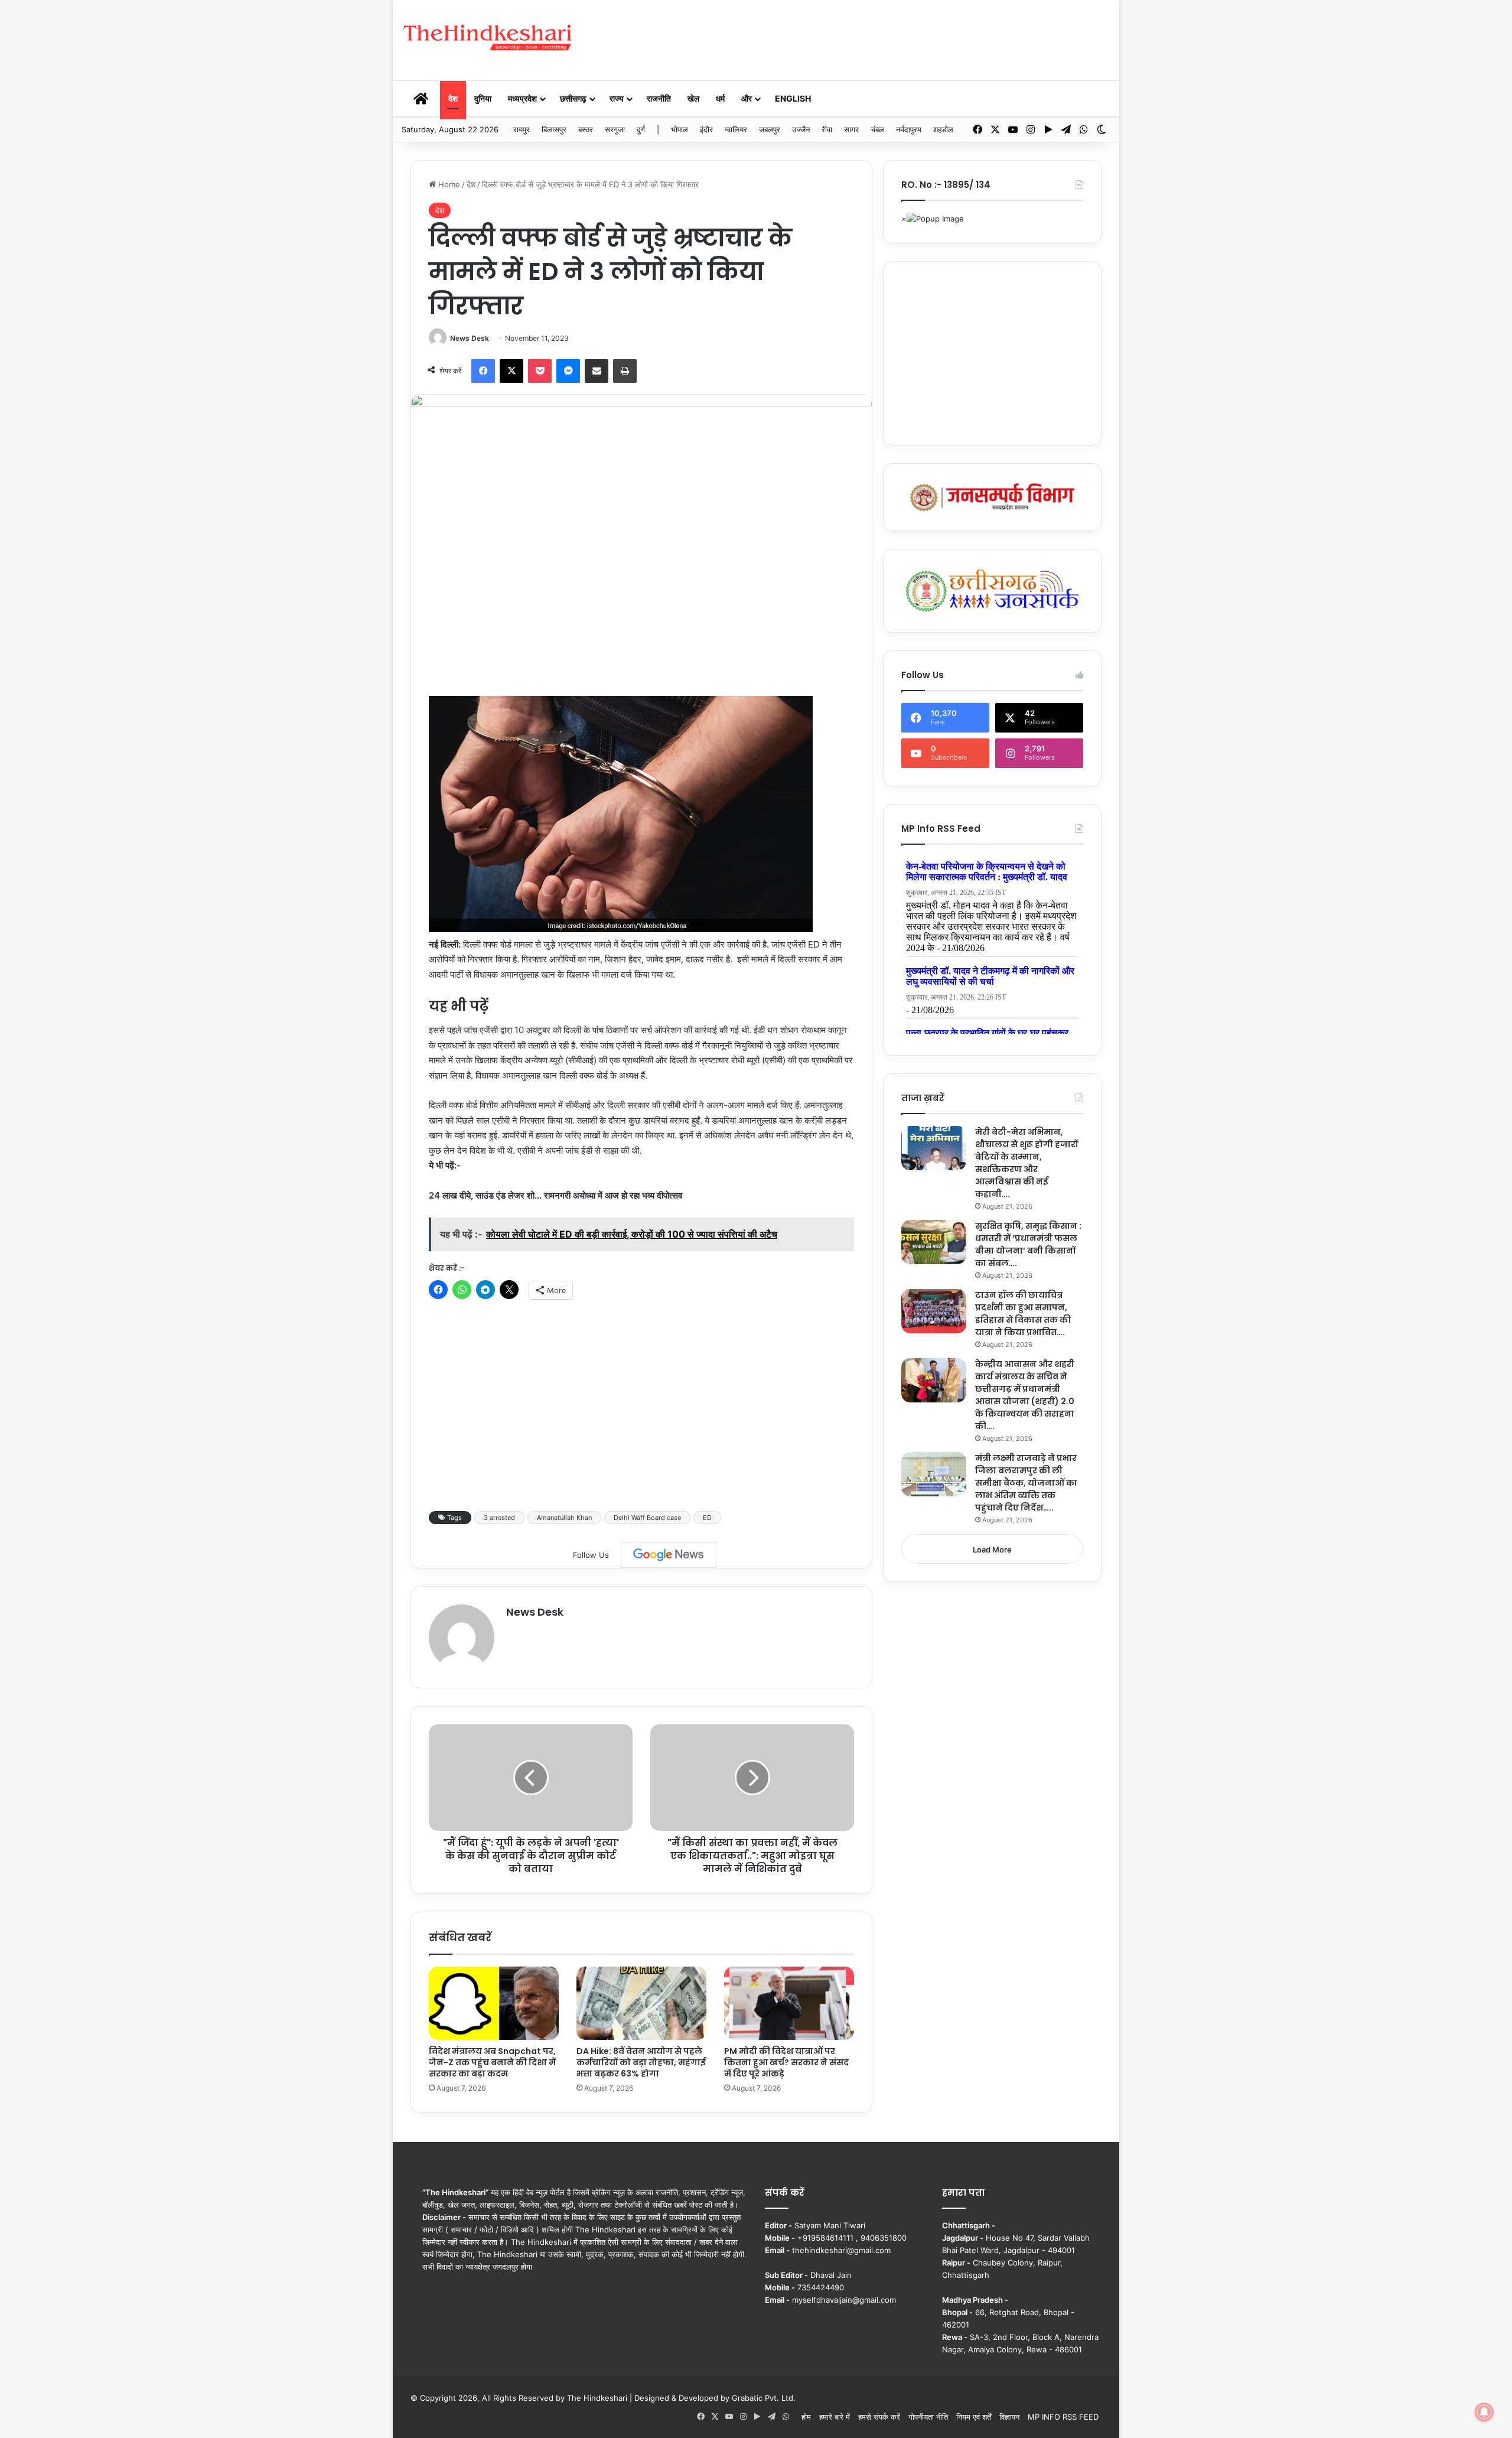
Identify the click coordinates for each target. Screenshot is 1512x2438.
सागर (851, 129)
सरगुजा (615, 129)
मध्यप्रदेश (522, 98)
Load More (992, 1550)
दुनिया (483, 98)
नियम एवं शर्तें (974, 2417)
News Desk (470, 338)
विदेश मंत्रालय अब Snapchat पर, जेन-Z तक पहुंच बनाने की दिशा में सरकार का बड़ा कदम (492, 2062)
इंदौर (706, 129)
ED (707, 1518)
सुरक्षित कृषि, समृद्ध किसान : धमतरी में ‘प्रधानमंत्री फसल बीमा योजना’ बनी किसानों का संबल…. (1028, 1244)
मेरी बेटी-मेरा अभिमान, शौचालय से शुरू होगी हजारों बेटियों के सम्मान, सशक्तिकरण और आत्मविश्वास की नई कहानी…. (1027, 1163)
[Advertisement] (877, 38)
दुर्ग (641, 129)
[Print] (625, 371)
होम (806, 2417)
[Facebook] (483, 371)
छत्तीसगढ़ (573, 98)
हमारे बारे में (835, 2417)
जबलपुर (770, 129)
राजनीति (659, 98)
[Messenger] (568, 371)
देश (453, 98)
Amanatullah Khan (564, 1518)
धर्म (720, 98)
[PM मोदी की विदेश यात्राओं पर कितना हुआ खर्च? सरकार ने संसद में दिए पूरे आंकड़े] (789, 2003)
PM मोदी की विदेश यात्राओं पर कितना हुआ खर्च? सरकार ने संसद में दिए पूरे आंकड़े (786, 2062)
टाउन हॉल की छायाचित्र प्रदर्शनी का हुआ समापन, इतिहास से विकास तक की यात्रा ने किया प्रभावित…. (1023, 1314)
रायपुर (522, 129)
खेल (693, 98)
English (793, 98)
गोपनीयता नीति (928, 2417)
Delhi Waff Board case (647, 1518)
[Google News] (669, 1555)
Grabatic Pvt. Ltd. (764, 2398)
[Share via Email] (597, 371)
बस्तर (586, 129)
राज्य (617, 98)
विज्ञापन (1009, 2417)
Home (448, 184)
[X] (511, 371)
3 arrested (499, 1518)
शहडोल (943, 129)
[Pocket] (540, 371)
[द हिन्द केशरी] (488, 38)
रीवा (827, 129)
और (747, 98)
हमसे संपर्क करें (879, 2417)
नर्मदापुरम (909, 129)
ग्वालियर (736, 129)
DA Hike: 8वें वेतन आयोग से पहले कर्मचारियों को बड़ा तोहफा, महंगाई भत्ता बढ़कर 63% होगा (641, 2062)
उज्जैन (801, 129)
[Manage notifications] (1484, 2412)
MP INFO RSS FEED (1063, 2417)
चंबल (877, 129)
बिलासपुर (554, 129)
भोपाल (680, 129)
